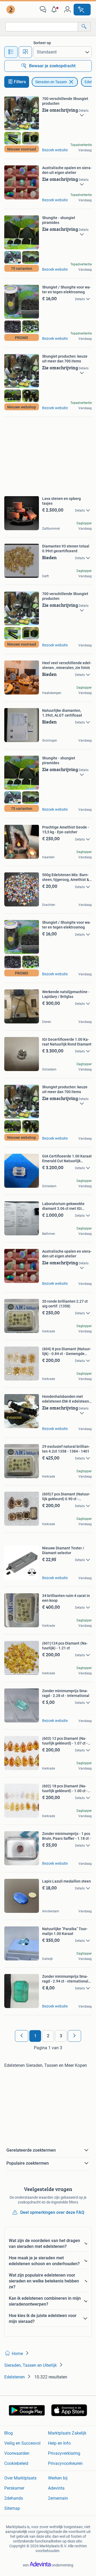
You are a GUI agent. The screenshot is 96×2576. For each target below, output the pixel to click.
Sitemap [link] (12, 2508)
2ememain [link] (58, 2498)
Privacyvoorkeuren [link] (65, 2463)
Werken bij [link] (58, 2478)
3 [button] (61, 2036)
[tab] (11, 52)
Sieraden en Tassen (51, 82)
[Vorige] (22, 2036)
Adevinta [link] (56, 2488)
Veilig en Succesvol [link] (22, 2443)
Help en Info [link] (59, 2443)
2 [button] (48, 2036)
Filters (20, 82)
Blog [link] (9, 2433)
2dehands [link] (14, 2498)
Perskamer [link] (14, 2488)
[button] (55, 10)
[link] (11, 10)
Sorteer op (42, 43)
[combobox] (42, 27)
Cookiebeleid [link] (16, 2463)
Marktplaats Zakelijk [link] (67, 2433)
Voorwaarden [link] (17, 2453)
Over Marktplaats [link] (20, 2478)
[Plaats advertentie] (82, 10)
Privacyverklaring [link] (64, 2453)
